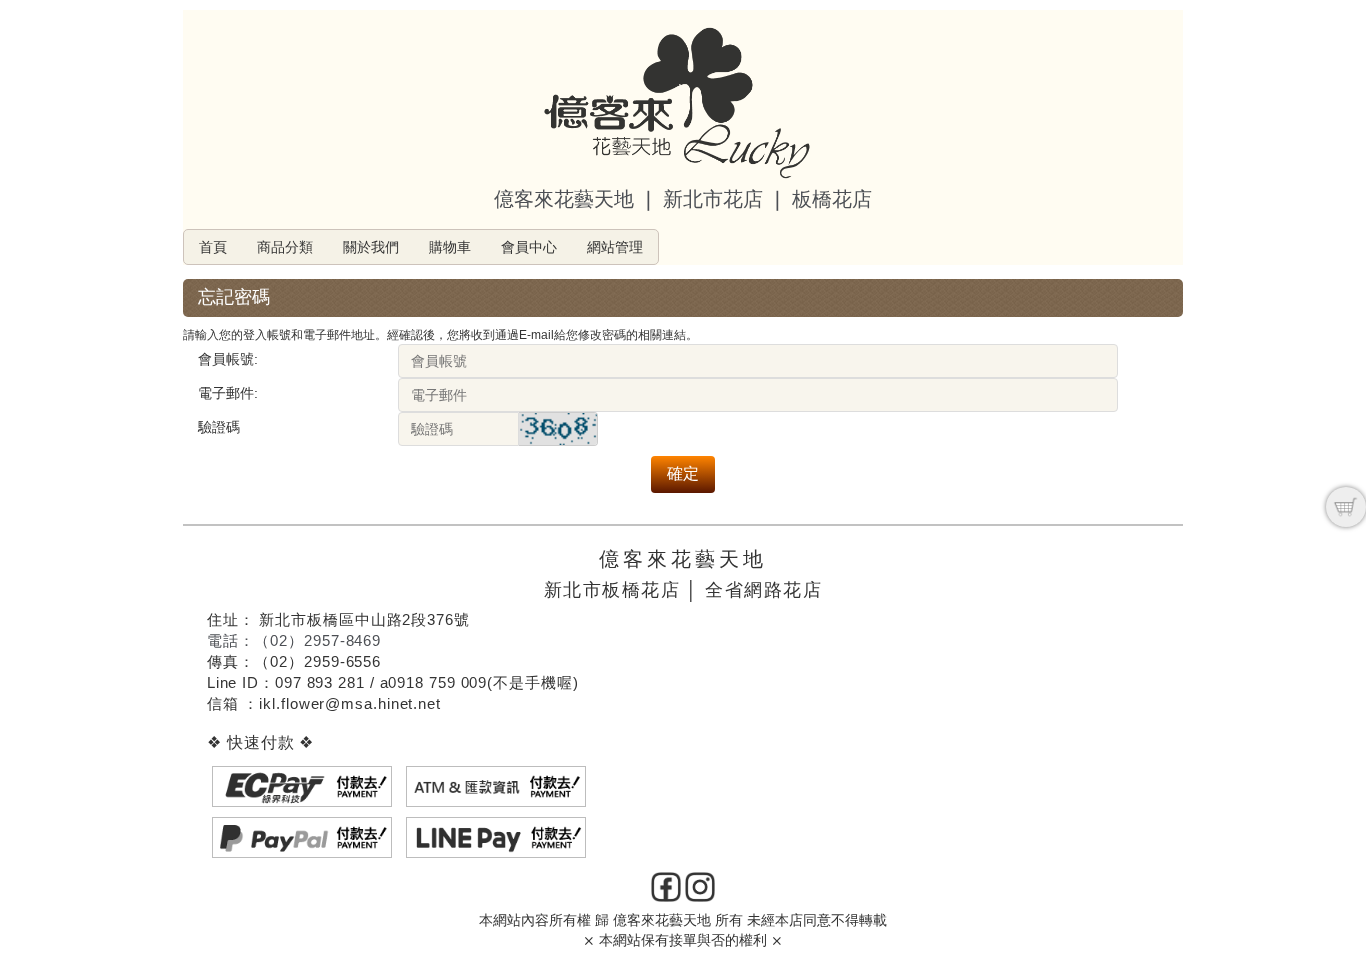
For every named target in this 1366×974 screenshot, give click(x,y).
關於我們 (371, 247)
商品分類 (285, 247)
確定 (683, 473)
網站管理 (615, 247)
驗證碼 (219, 427)
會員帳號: (228, 359)
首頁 (213, 247)
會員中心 (529, 247)
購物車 (450, 247)
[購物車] (1346, 507)
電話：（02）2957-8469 (294, 640)
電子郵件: (228, 393)
